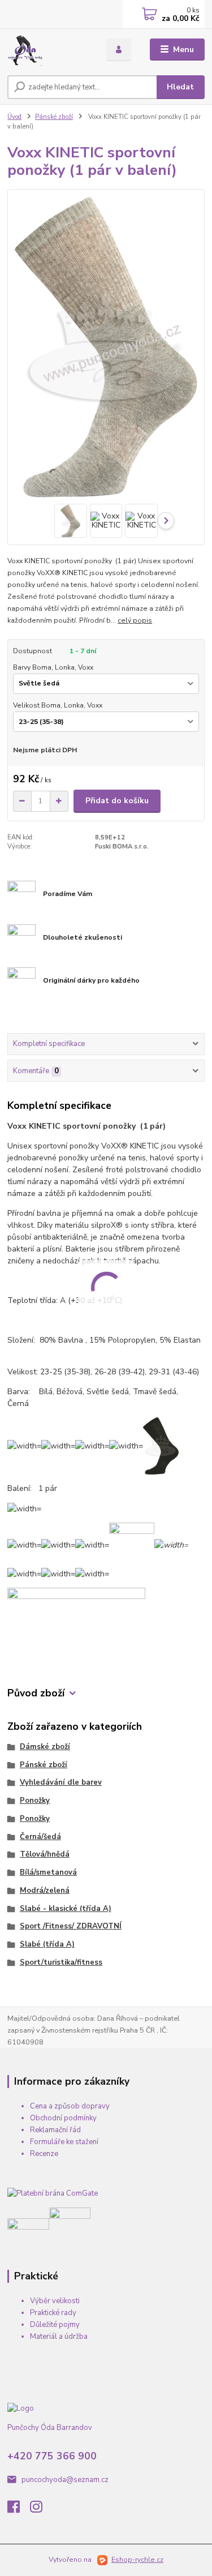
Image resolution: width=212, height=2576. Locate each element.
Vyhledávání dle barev (61, 1782)
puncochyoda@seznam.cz (65, 2480)
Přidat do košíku (117, 801)
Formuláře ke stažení (64, 2142)
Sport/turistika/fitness (61, 1962)
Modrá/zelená (45, 1891)
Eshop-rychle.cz (137, 2560)
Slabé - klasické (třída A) (66, 1909)
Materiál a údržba (59, 2337)
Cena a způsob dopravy (70, 2106)
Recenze (44, 2154)
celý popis (135, 620)
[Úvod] (48, 50)
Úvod (14, 117)
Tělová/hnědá (45, 1854)
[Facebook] (19, 2510)
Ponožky (35, 1801)
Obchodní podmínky (63, 2118)
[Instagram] (41, 2510)
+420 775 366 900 (52, 2456)
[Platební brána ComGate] (53, 2193)
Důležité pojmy (55, 2325)
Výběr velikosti (55, 2301)
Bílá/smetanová (48, 1872)
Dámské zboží (45, 1747)
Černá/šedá (40, 1837)
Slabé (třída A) (47, 1944)
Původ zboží (36, 1693)
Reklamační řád (55, 2130)
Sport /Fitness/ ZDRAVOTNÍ (71, 1926)
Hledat (180, 87)
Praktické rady (53, 2313)
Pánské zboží (54, 117)
